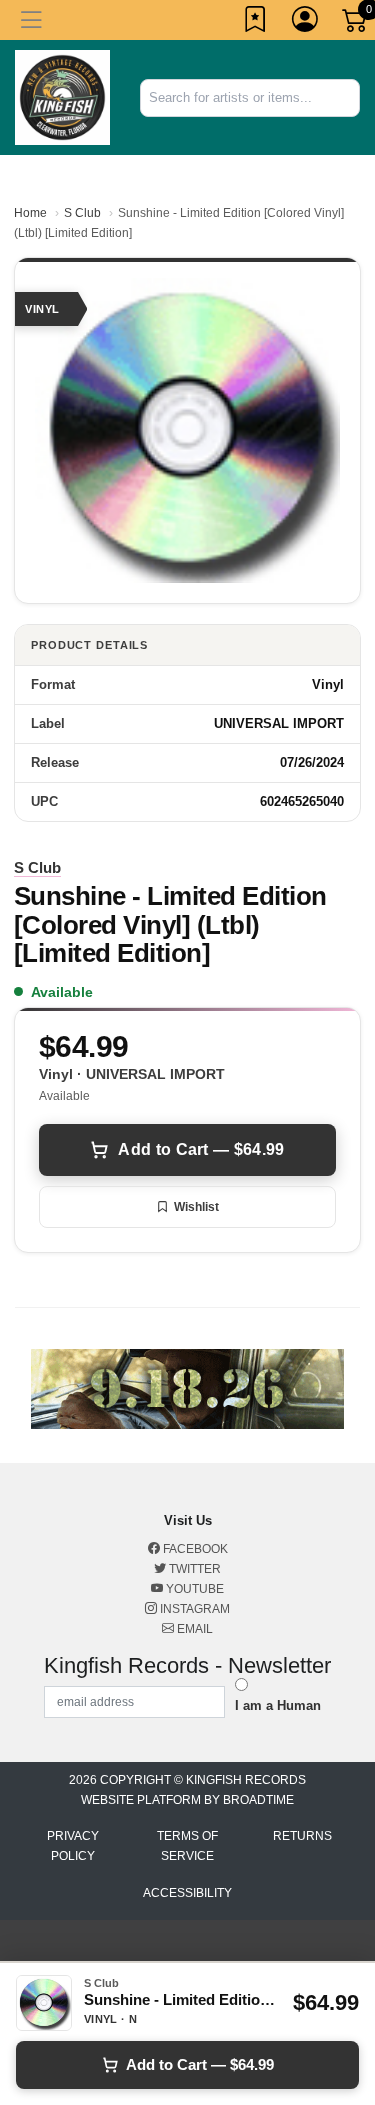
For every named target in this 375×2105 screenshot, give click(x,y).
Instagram (193, 1609)
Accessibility (187, 1893)
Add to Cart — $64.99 (201, 1149)
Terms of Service (187, 1846)
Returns (302, 1836)
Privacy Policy (73, 1846)
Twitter (193, 1569)
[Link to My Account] (306, 23)
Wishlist (196, 1207)
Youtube (193, 1589)
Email (193, 1629)
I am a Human (278, 1705)
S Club (82, 213)
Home (30, 213)
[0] (356, 24)
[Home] (62, 96)
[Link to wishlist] (256, 23)
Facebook (194, 1549)
